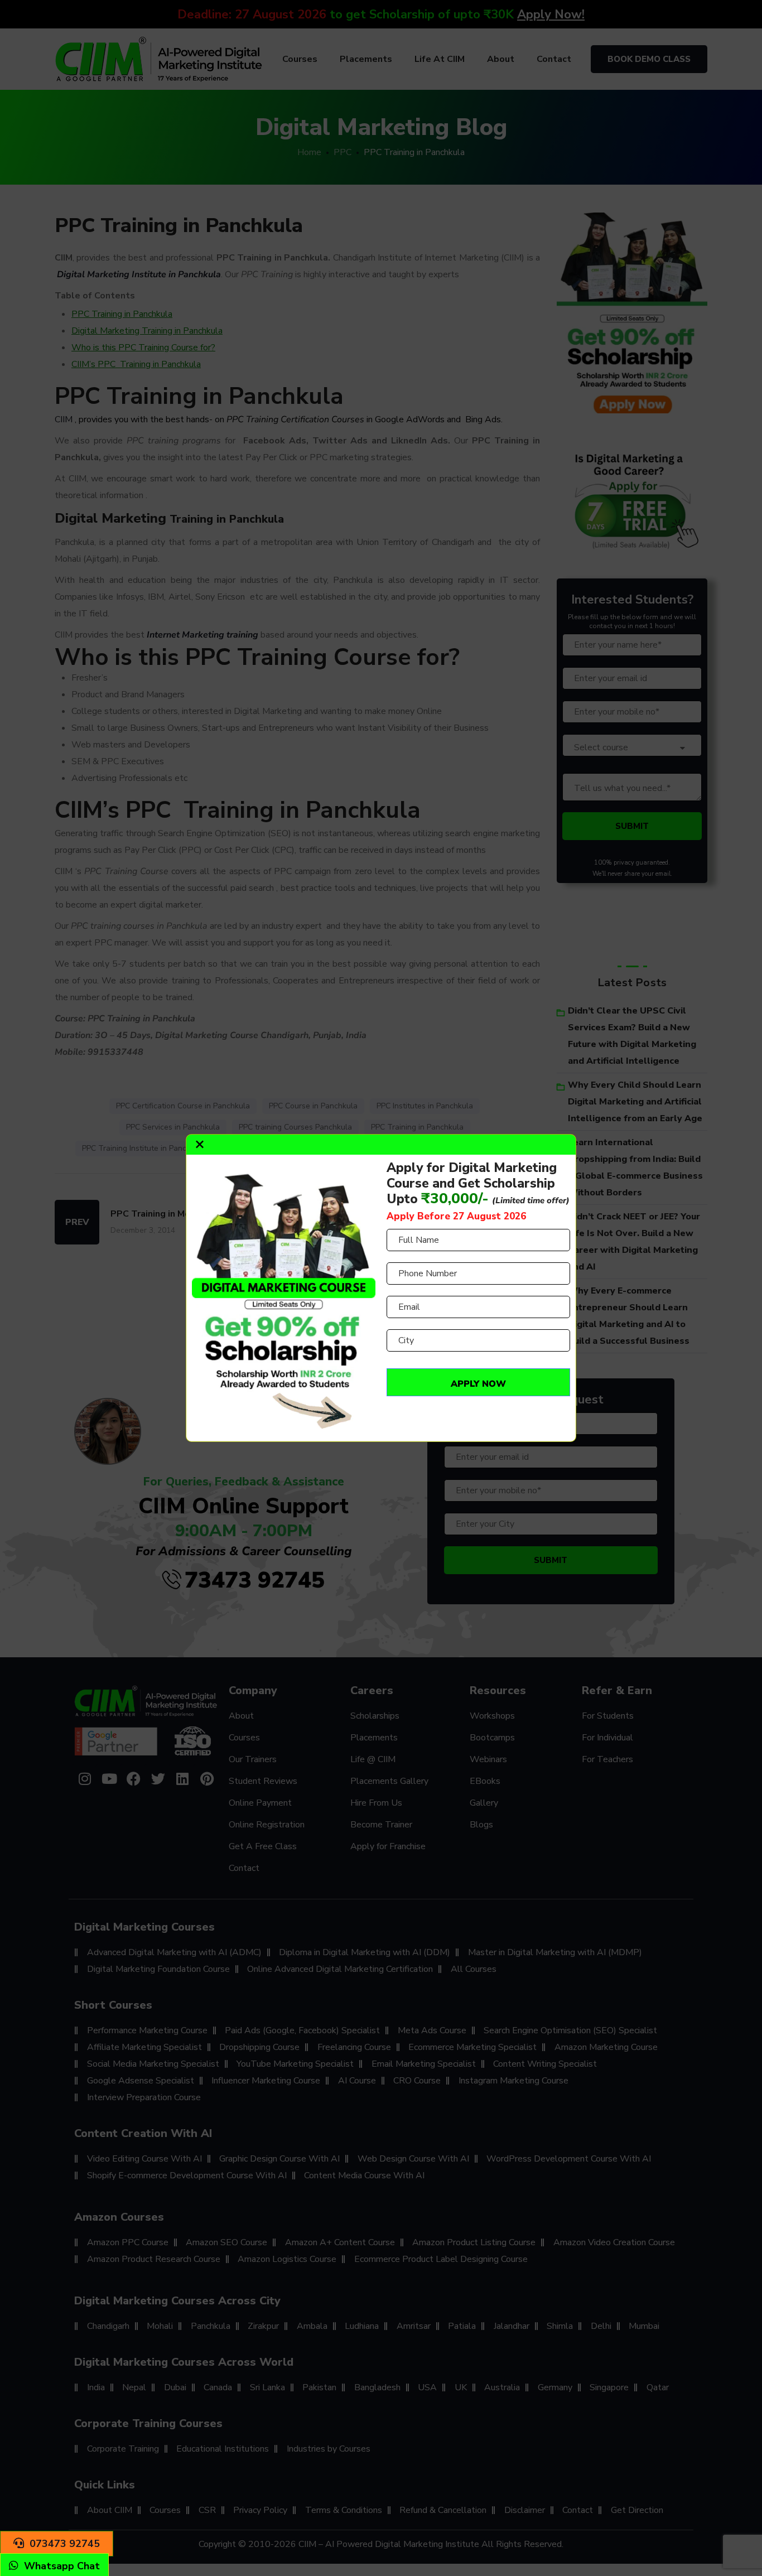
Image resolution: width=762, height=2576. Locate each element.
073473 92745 (65, 2544)
